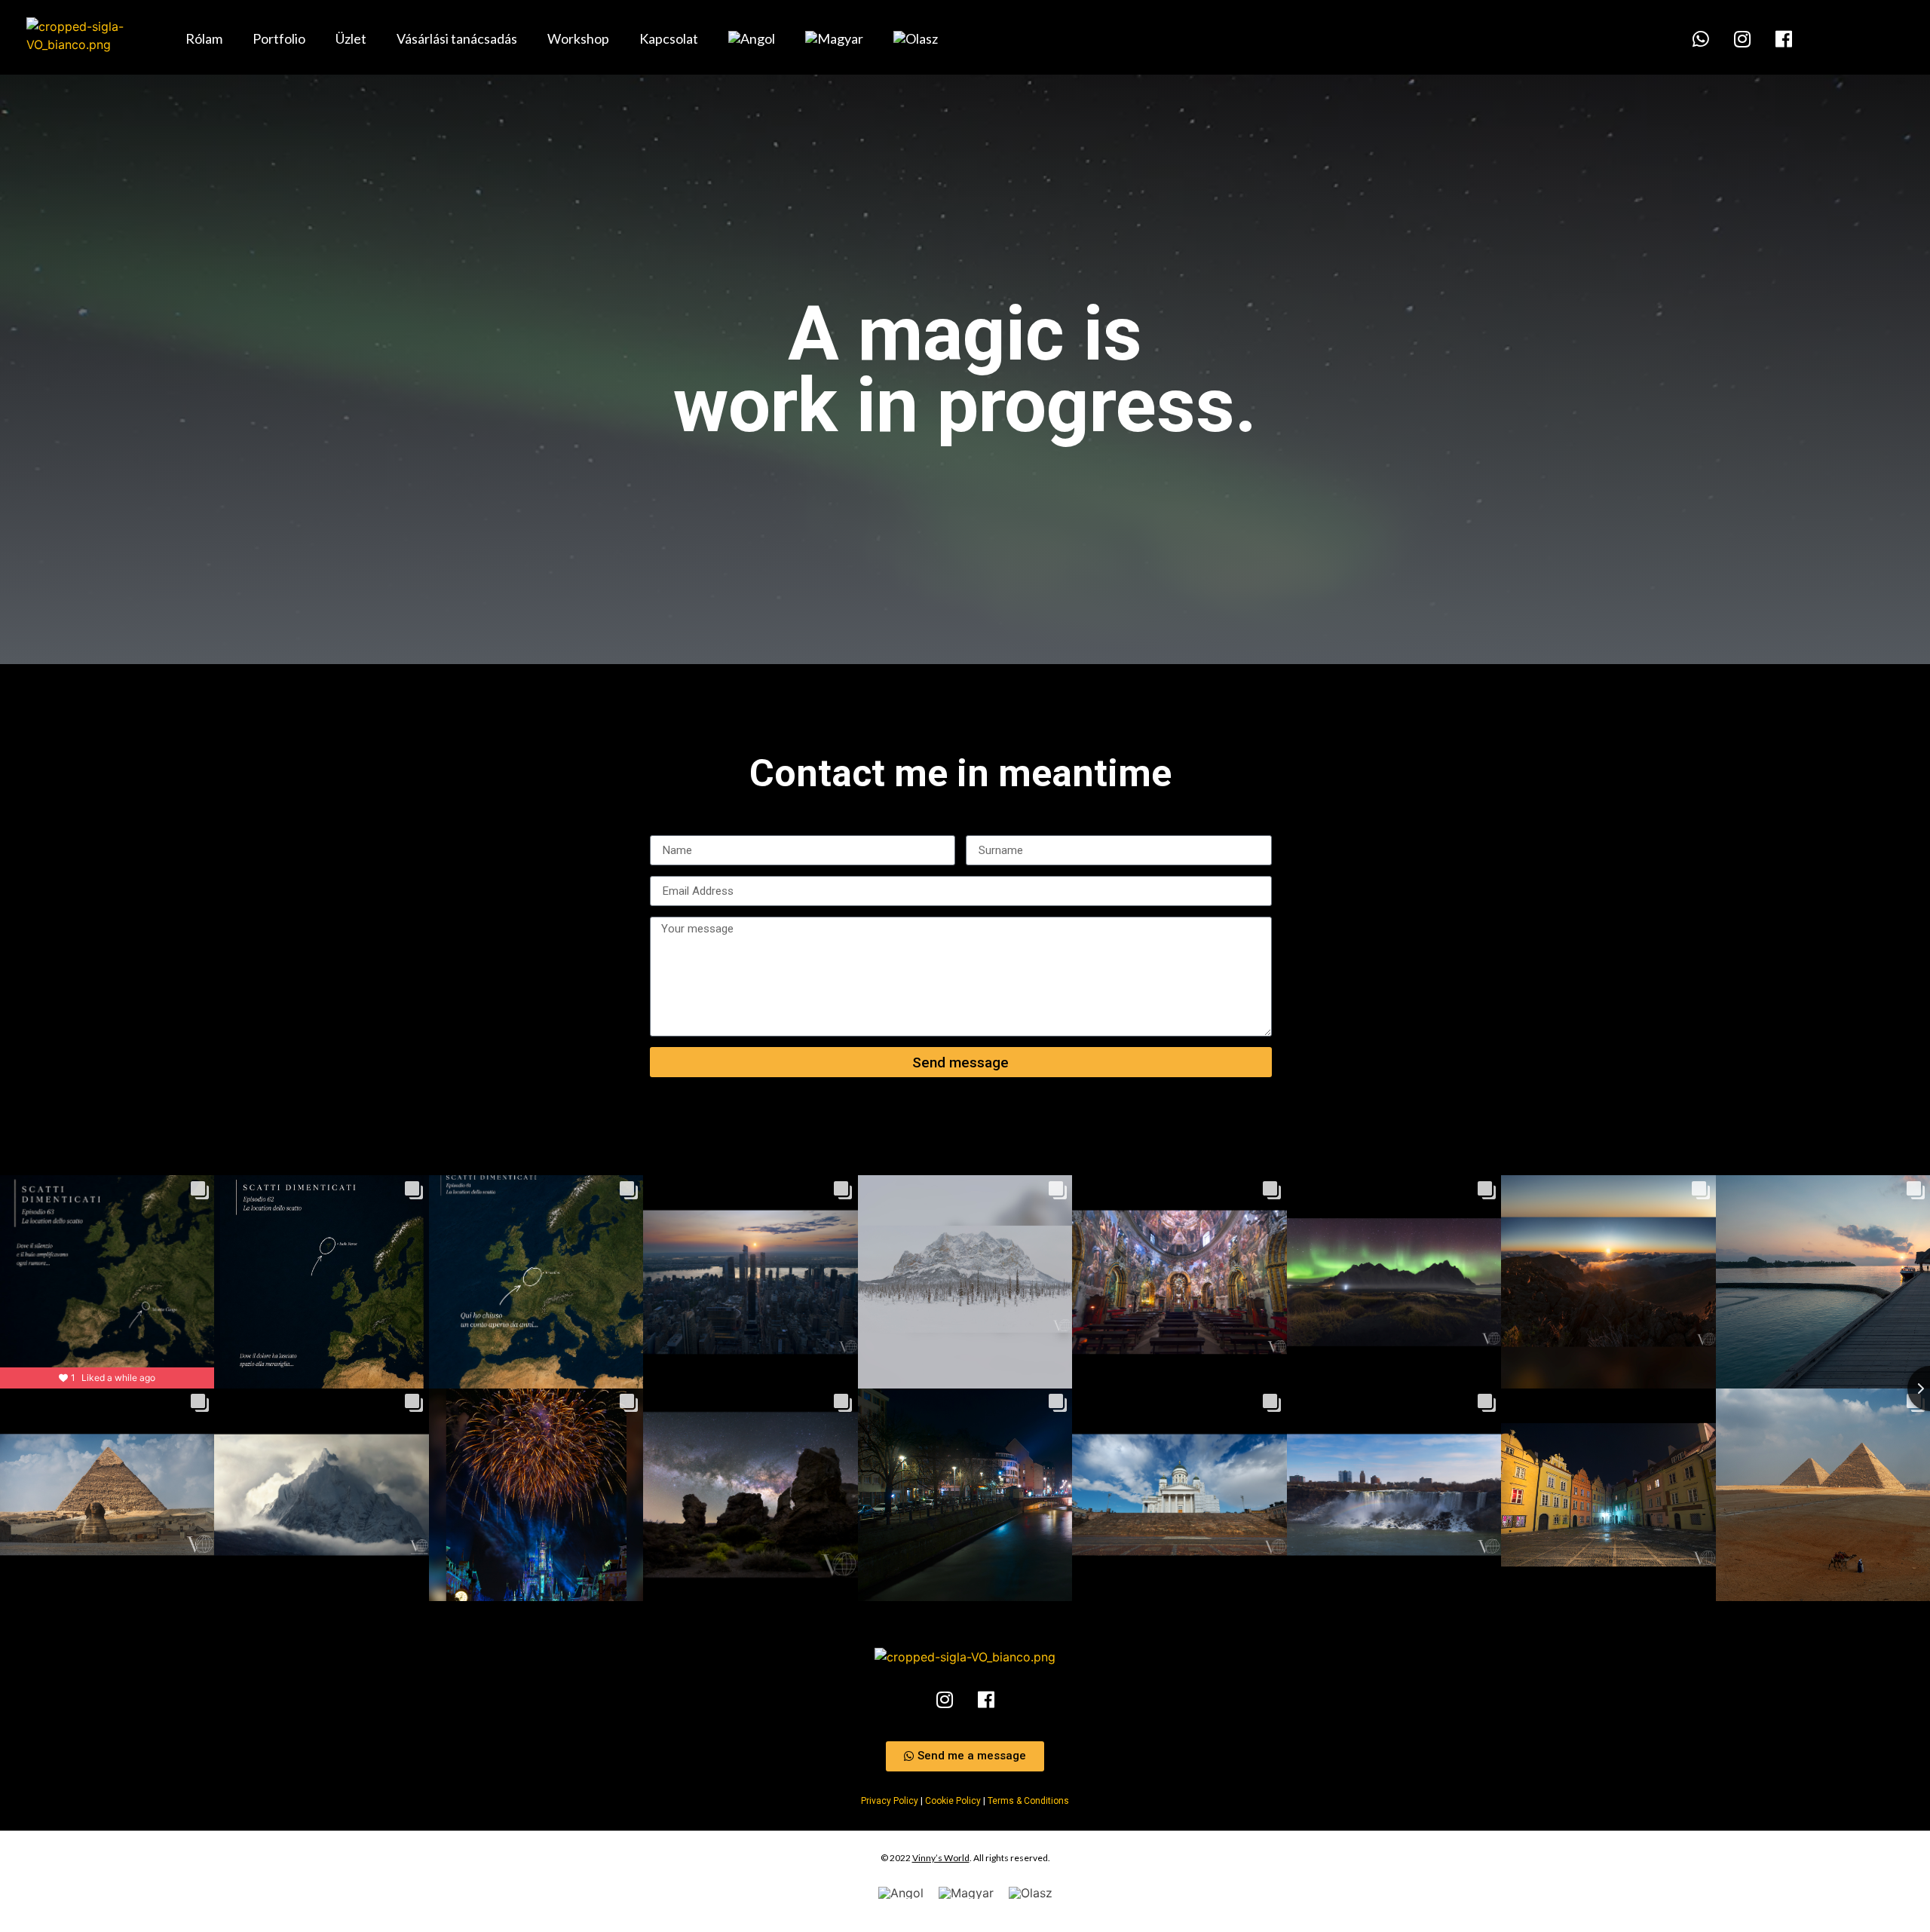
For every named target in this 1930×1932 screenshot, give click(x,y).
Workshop (578, 38)
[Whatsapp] (1701, 38)
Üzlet (351, 38)
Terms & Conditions (1028, 1801)
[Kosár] (1509, 38)
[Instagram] (1742, 38)
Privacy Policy (890, 1801)
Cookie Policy (953, 1801)
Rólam (204, 38)
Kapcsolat (669, 38)
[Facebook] (1784, 38)
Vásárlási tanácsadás (457, 38)
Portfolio (279, 38)
